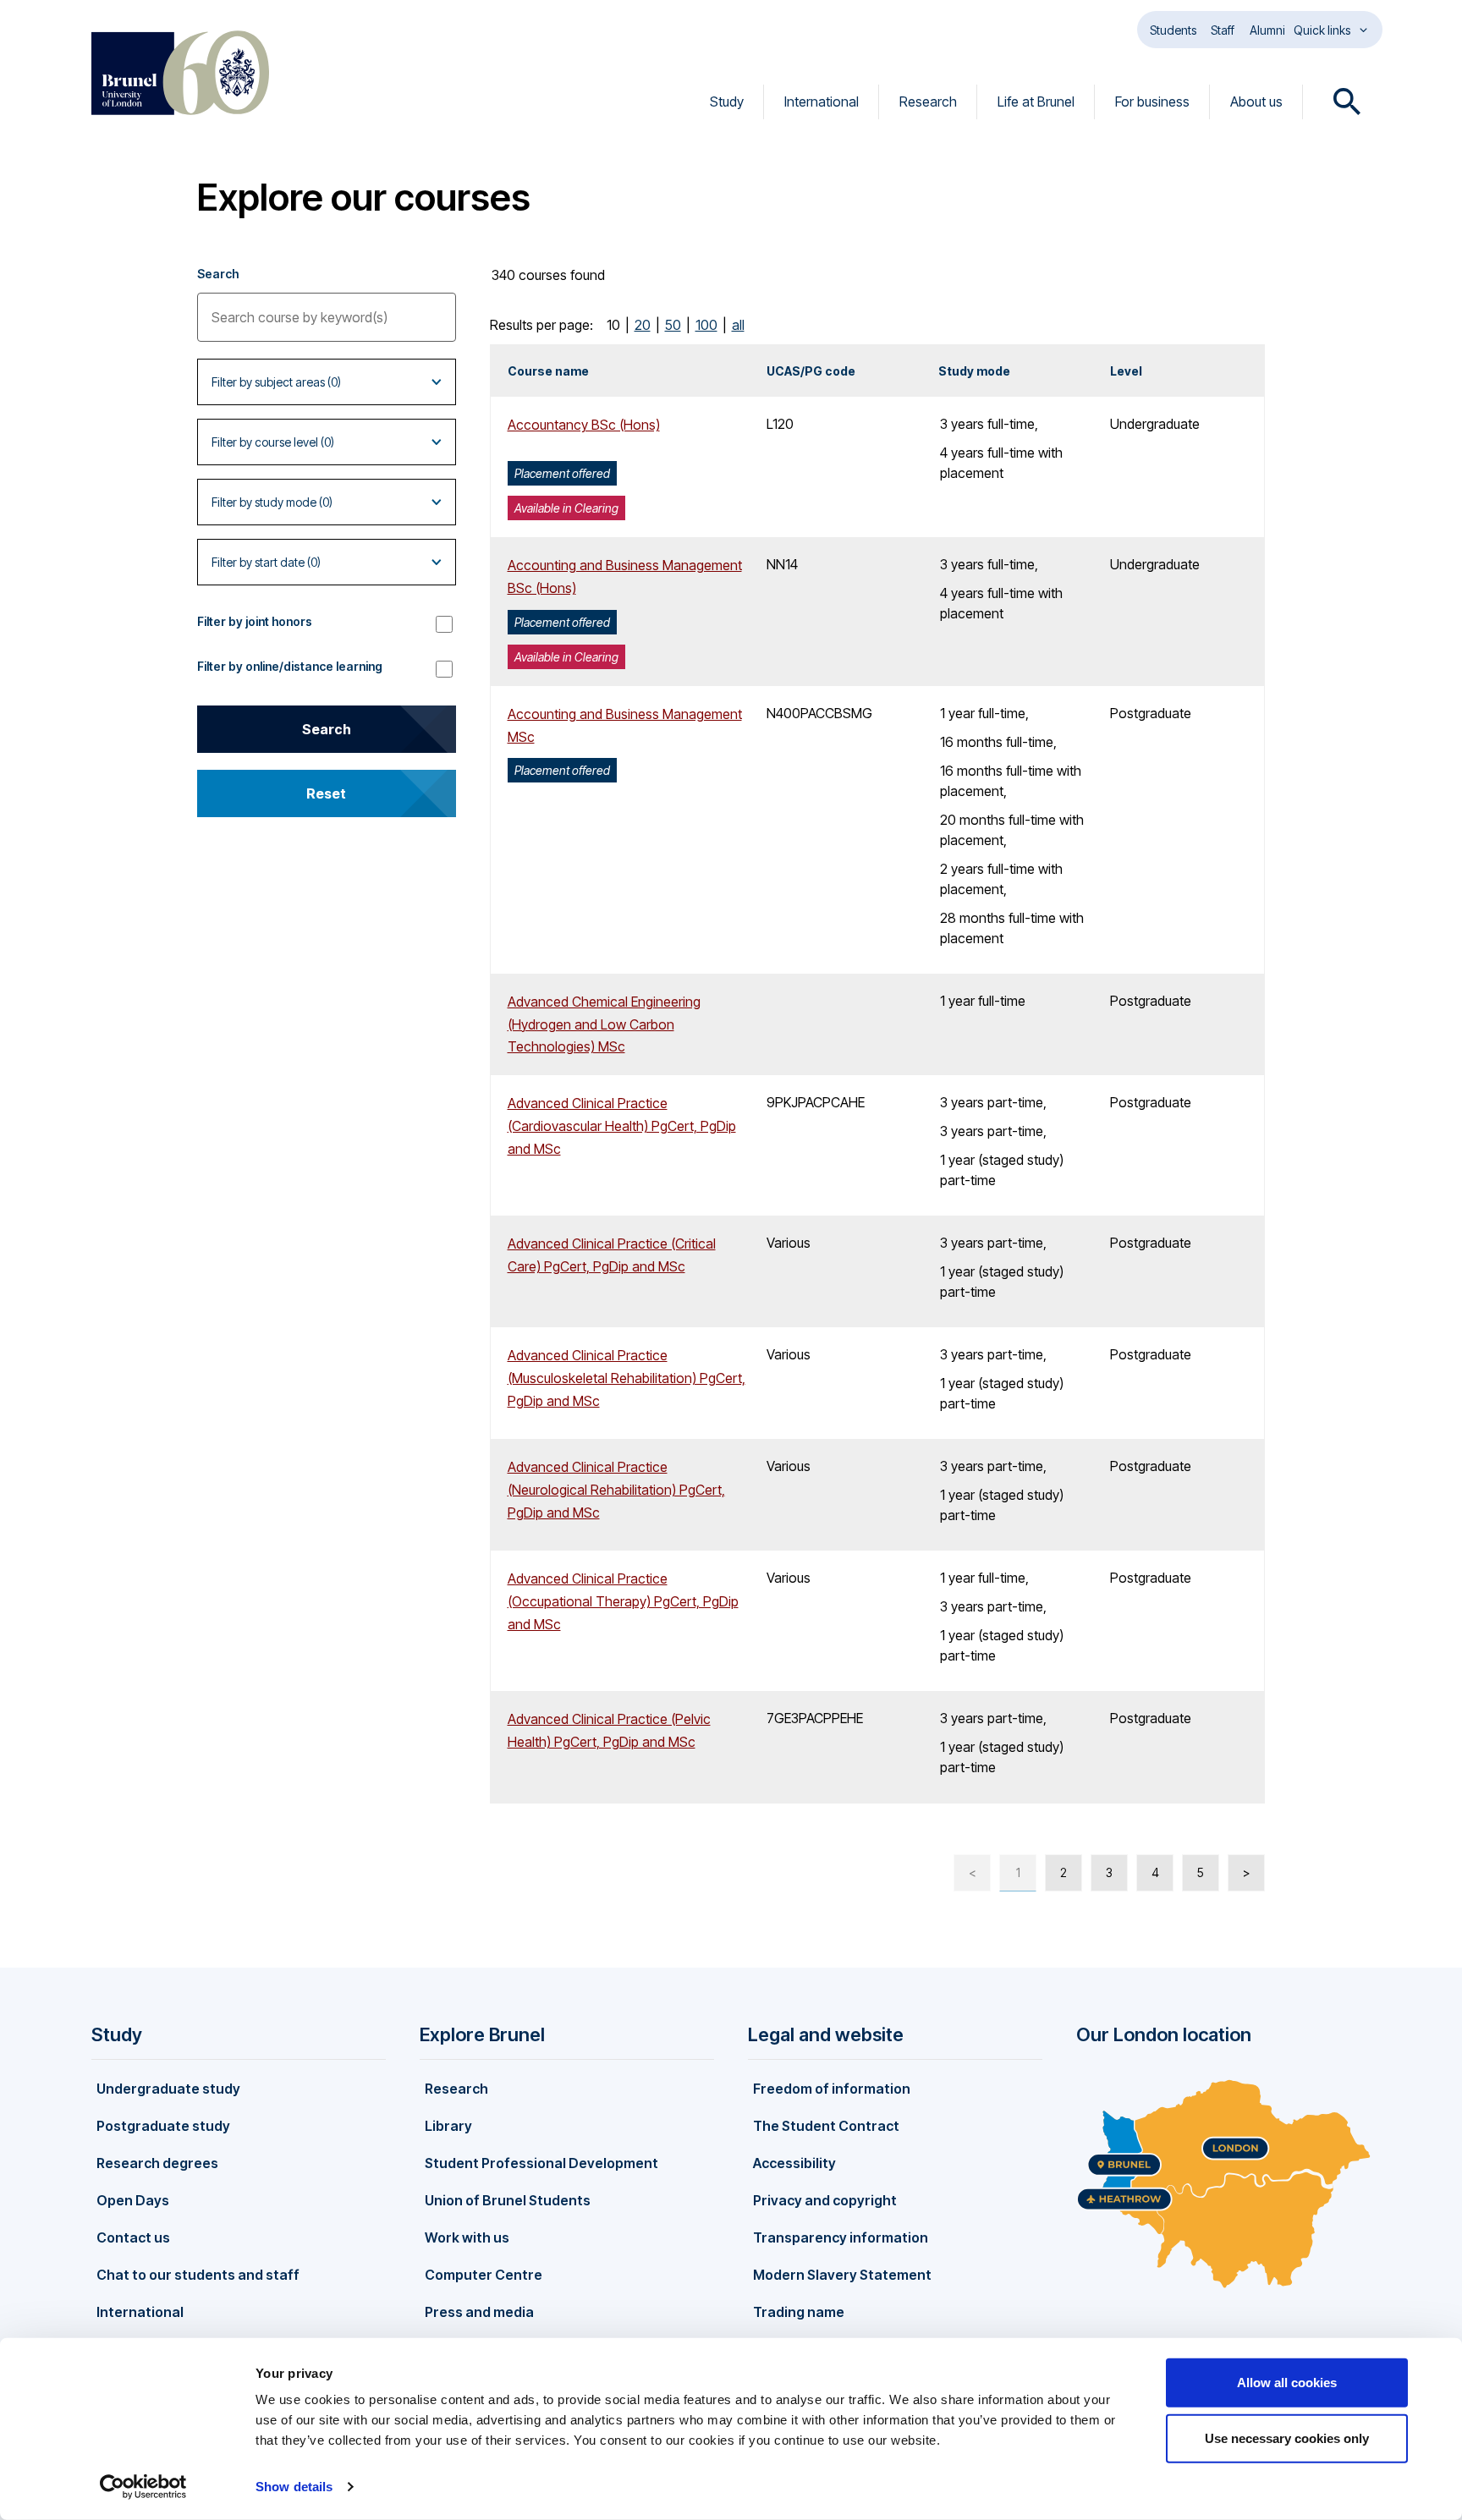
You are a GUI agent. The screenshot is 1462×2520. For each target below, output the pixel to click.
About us (1256, 102)
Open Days (133, 2200)
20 (643, 325)
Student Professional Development (541, 2163)
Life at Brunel (1036, 102)
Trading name (799, 2312)
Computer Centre (484, 2275)
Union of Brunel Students (508, 2200)
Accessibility (794, 2163)
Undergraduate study (168, 2089)
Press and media (479, 2312)
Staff (1223, 30)
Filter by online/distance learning (290, 666)
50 (673, 325)
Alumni (1267, 30)
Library (448, 2126)
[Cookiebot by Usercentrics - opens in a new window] (143, 2487)
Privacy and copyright (825, 2200)
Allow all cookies (1287, 2383)
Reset (326, 793)
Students (1173, 30)
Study (727, 102)
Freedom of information (832, 2089)
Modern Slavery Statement (842, 2275)
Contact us (133, 2237)
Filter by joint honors (255, 621)
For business (1152, 102)
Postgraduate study (163, 2126)
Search (218, 274)
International (822, 102)
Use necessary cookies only (1287, 2438)
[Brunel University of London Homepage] (180, 73)
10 (613, 325)
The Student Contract (826, 2126)
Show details (294, 2487)
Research (928, 102)
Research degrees (157, 2163)
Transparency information (841, 2237)
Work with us (467, 2237)
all (738, 325)
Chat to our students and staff (198, 2275)
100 (706, 325)
